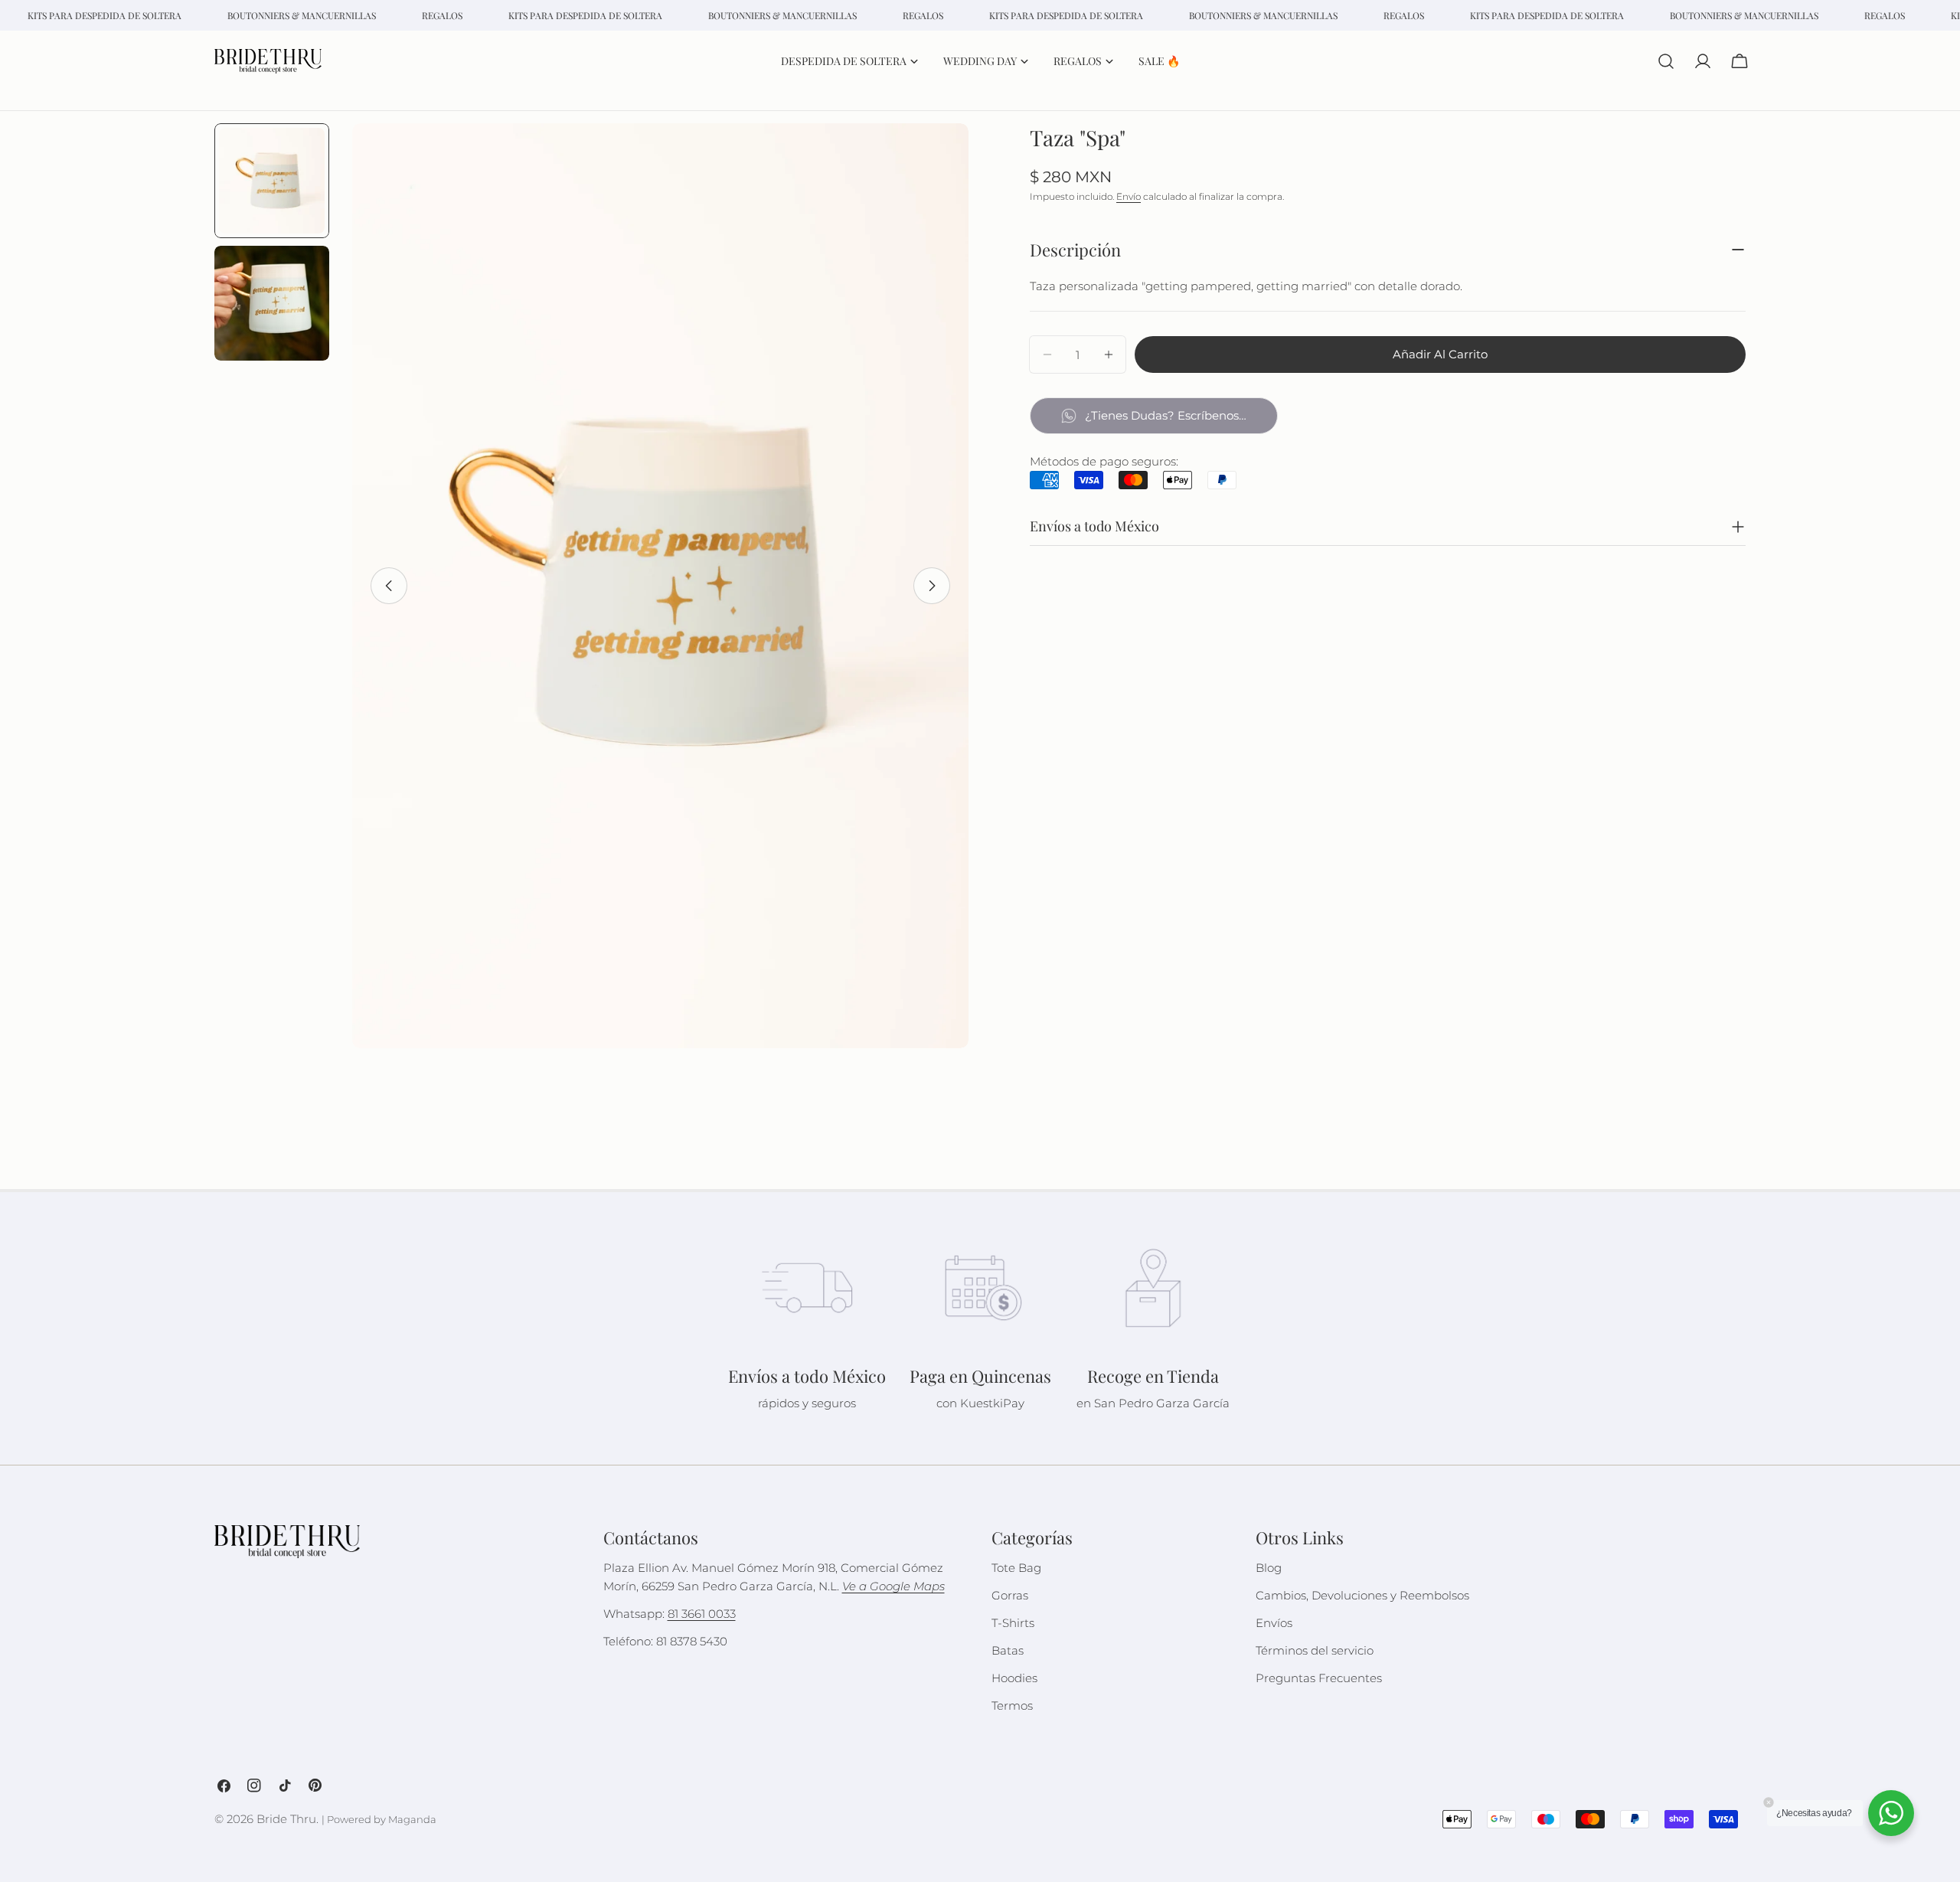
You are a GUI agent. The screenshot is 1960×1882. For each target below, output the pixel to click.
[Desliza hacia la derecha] (932, 586)
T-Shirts (1013, 1623)
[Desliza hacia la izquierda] (389, 586)
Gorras (1010, 1595)
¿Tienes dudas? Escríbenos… (1166, 415)
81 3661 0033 (702, 1614)
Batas (1008, 1650)
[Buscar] (1666, 61)
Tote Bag (1016, 1568)
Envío (1129, 196)
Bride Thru (286, 1819)
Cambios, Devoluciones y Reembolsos (1362, 1595)
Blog (1269, 1568)
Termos (1012, 1706)
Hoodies (1014, 1678)
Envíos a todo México (1094, 526)
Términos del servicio (1315, 1650)
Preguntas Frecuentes (1319, 1678)
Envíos (1274, 1623)
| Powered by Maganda (379, 1820)
